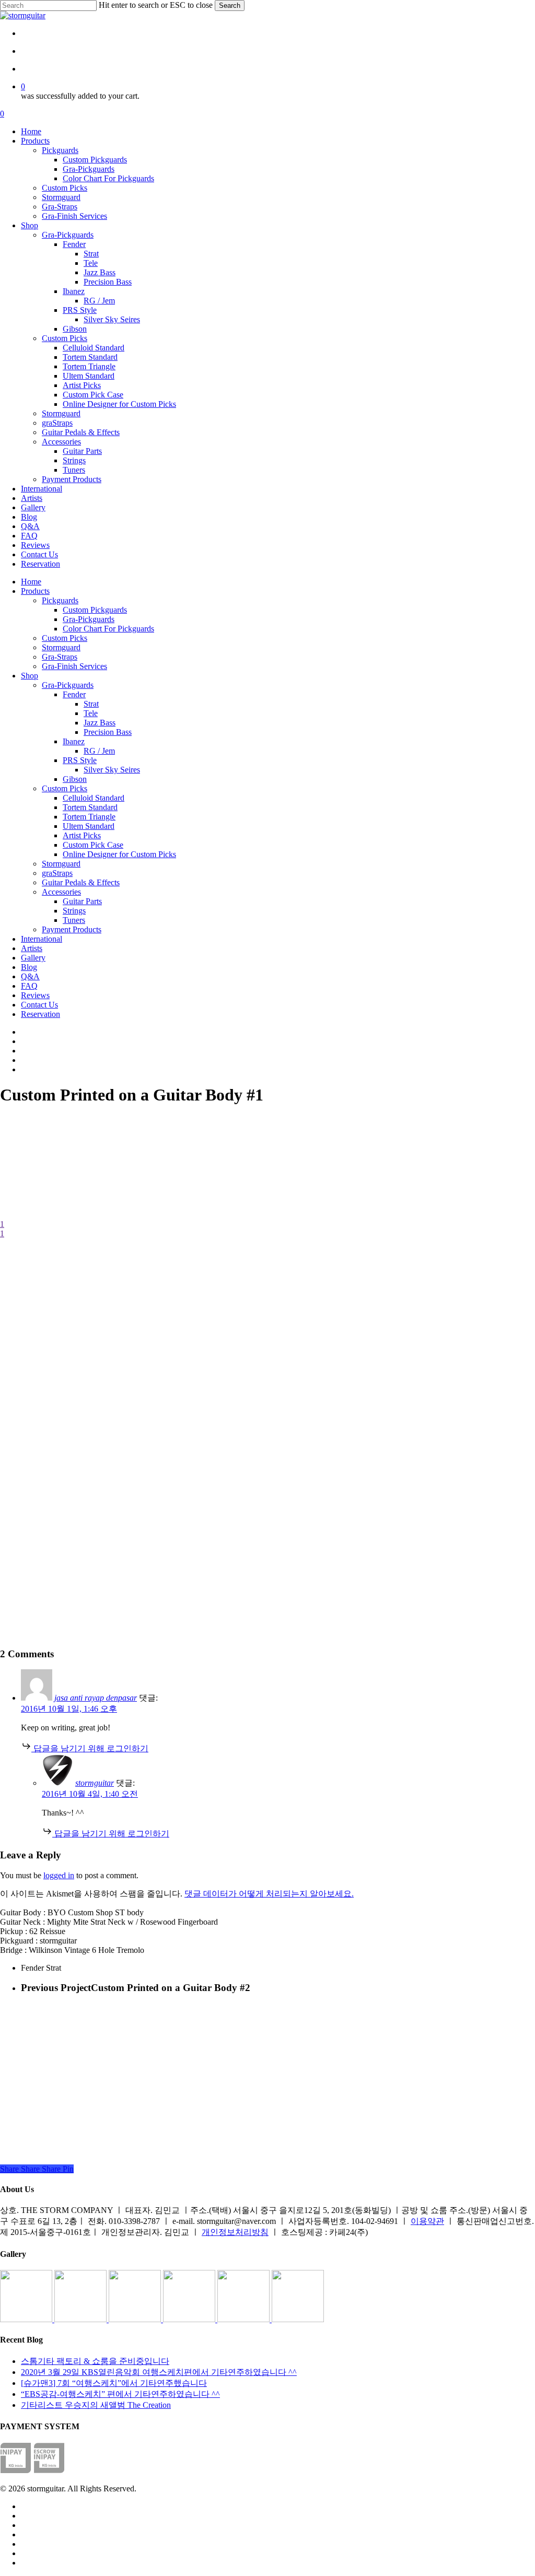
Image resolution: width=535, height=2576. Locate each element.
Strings (74, 911)
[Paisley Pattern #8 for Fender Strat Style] (136, 2319)
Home (31, 582)
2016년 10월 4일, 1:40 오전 (90, 1794)
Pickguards (60, 600)
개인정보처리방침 (235, 2232)
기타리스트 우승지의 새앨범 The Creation (96, 2405)
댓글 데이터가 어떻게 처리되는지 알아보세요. (269, 1894)
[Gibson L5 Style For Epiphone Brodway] (82, 2319)
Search (230, 5)
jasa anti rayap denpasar (96, 1698)
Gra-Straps (60, 657)
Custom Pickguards (95, 610)
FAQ (29, 986)
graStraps (57, 873)
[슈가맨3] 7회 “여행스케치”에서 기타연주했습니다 (114, 2383)
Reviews (35, 995)
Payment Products (72, 929)
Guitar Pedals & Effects (81, 882)
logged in (59, 1875)
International (42, 939)
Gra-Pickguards (89, 619)
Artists (32, 948)
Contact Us (39, 1005)
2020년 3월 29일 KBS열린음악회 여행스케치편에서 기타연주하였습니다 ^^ (159, 2372)
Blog (29, 967)
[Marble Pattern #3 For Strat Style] (298, 2319)
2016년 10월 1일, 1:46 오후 (69, 1709)
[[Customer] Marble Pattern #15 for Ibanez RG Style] (190, 2319)
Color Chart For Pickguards (108, 629)
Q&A (30, 976)
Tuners (74, 920)
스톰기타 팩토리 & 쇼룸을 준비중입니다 (95, 2361)
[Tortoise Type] (27, 2319)
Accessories (61, 892)
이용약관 (427, 2221)
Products (35, 591)
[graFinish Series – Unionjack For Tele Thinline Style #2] (245, 2319)
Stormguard (61, 647)
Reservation (40, 1014)
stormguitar (95, 1783)
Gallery (33, 958)
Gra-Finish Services (74, 666)
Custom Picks (65, 638)
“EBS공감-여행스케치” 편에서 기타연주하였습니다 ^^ (120, 2394)
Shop (30, 676)
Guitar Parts (82, 901)
